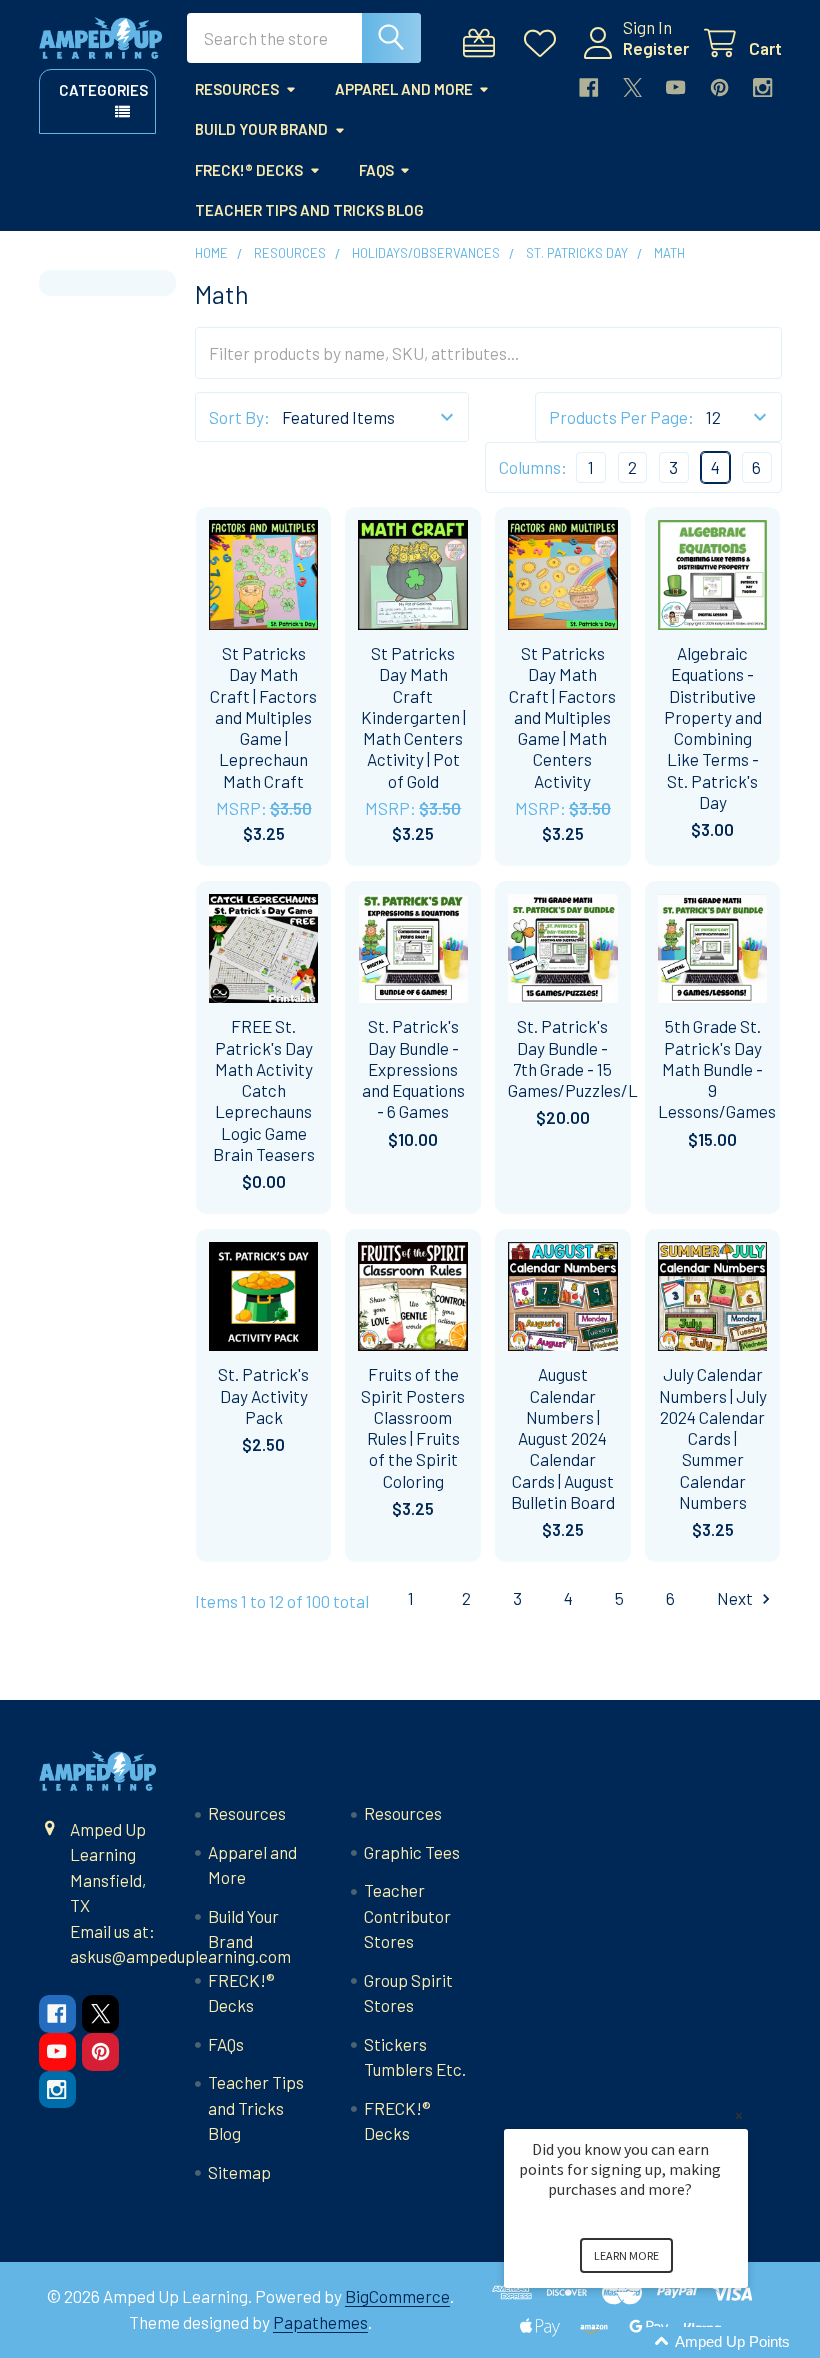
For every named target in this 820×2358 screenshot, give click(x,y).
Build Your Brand (261, 129)
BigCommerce (397, 2296)
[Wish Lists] (545, 43)
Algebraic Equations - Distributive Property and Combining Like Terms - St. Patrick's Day (713, 727)
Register (656, 48)
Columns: (533, 467)
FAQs (376, 170)
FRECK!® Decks (249, 170)
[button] (650, 2342)
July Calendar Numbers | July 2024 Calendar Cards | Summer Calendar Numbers (713, 1438)
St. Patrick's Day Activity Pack (263, 1395)
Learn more (626, 2255)
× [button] (739, 2115)
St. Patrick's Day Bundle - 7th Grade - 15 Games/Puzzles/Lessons (598, 1058)
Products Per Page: (621, 417)
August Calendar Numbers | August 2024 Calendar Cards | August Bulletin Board (563, 1438)
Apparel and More (404, 89)
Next (736, 1598)
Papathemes (320, 2322)
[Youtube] (675, 87)
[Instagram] (762, 87)
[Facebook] (588, 87)
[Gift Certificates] (484, 43)
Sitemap (239, 2172)
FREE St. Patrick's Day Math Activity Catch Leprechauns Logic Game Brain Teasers (264, 1090)
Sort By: (239, 417)
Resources (237, 89)
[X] (632, 87)
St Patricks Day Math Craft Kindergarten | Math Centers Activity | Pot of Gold (413, 717)
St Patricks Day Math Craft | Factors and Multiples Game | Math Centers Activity (562, 717)
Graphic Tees (412, 1852)
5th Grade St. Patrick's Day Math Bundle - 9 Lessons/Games (717, 1068)
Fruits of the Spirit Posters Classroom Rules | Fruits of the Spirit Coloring (413, 1427)
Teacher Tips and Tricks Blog (309, 210)
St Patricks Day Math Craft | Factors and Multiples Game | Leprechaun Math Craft (263, 717)
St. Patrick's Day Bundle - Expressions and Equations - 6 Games (413, 1068)
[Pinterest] (719, 87)
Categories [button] (103, 90)
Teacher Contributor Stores (407, 1915)
